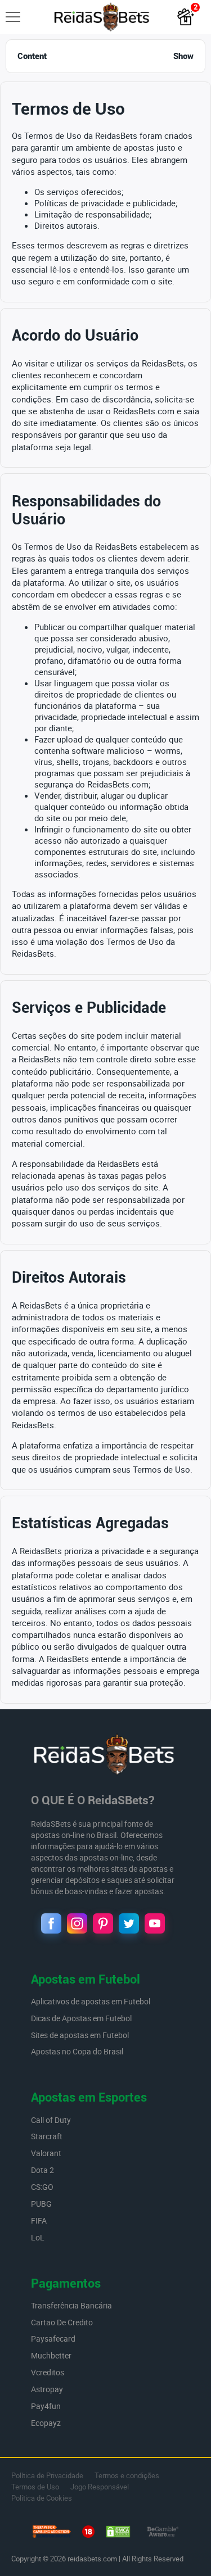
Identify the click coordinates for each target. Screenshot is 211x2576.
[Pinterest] (103, 1923)
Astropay (47, 2389)
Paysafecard (53, 2339)
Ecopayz (46, 2423)
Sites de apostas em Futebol (80, 2035)
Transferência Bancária (71, 2305)
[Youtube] (155, 1923)
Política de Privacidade (47, 2475)
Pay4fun (46, 2406)
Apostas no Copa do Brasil (77, 2051)
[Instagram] (77, 1923)
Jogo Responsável (100, 2487)
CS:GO (42, 2187)
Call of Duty (51, 2120)
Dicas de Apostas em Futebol (82, 2018)
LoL (38, 2237)
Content (105, 56)
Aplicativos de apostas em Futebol (91, 2001)
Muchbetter (51, 2355)
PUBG (41, 2204)
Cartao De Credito (62, 2322)
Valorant (46, 2153)
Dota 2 (42, 2170)
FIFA (39, 2220)
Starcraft (47, 2136)
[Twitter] (129, 1923)
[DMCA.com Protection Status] (118, 2533)
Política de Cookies (42, 2498)
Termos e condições (127, 2475)
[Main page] (102, 17)
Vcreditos (48, 2372)
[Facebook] (51, 1923)
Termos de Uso (35, 2487)
